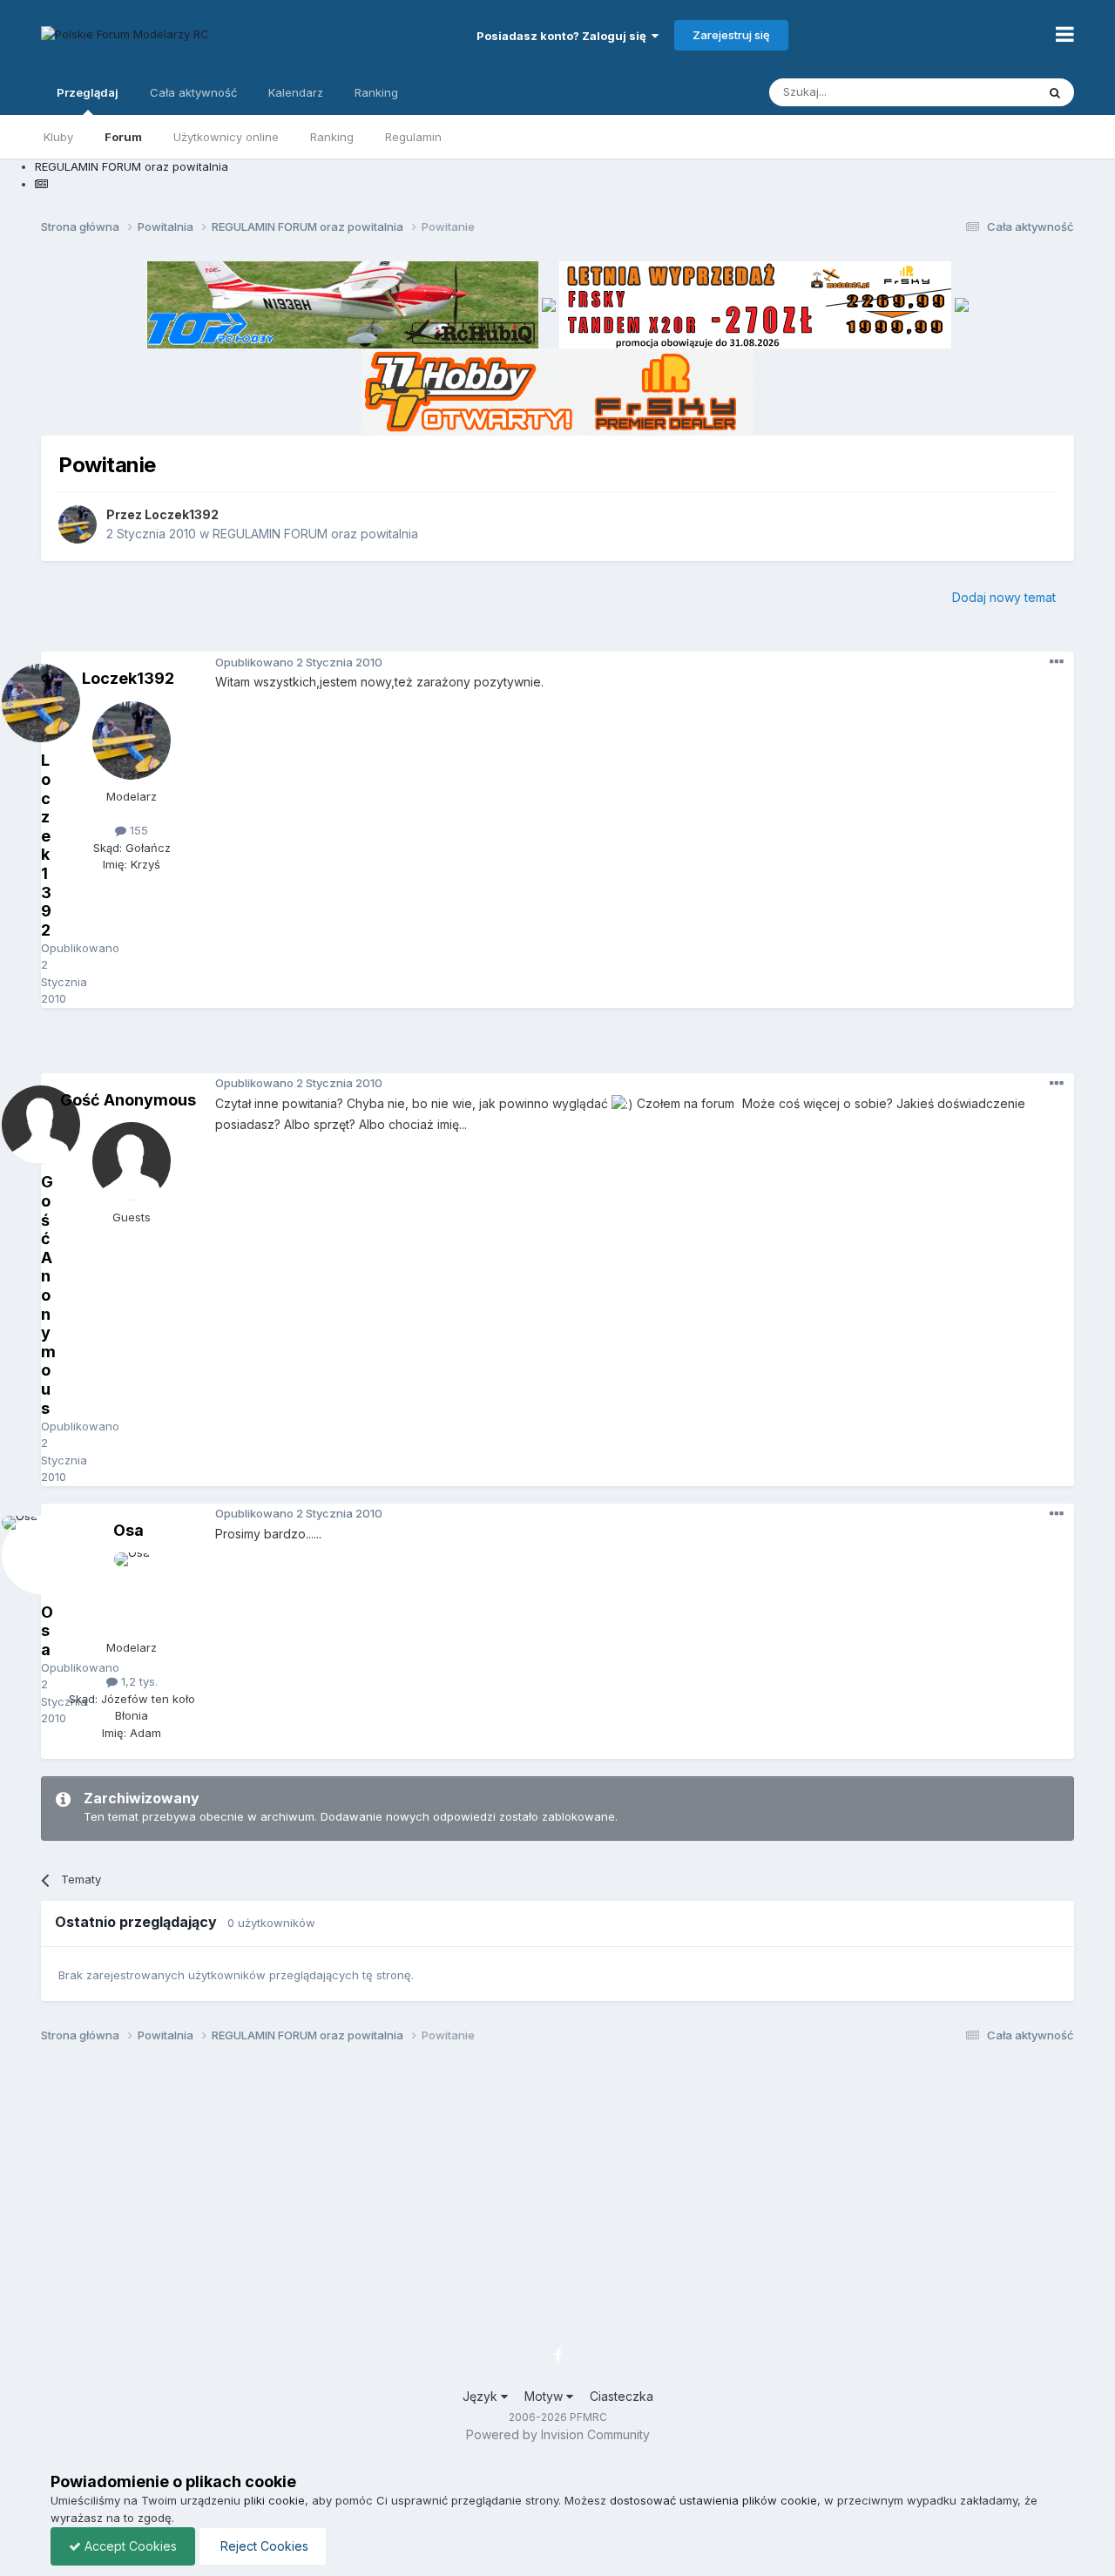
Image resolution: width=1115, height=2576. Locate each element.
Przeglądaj (88, 92)
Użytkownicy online (226, 137)
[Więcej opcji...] (1057, 662)
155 (137, 830)
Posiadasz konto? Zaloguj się (564, 36)
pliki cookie (274, 2500)
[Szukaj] (1055, 92)
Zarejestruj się (731, 35)
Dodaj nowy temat (1004, 597)
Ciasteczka (622, 2396)
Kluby (58, 137)
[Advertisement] (557, 1047)
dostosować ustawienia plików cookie (713, 2500)
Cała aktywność (193, 92)
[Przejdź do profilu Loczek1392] (78, 524)
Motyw (545, 2396)
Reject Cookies (263, 2546)
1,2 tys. (138, 1681)
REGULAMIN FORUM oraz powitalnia (315, 534)
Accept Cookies (129, 2546)
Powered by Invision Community (558, 2434)
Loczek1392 (182, 514)
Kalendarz (296, 92)
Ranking (332, 137)
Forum (123, 137)
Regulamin (413, 137)
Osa (128, 1530)
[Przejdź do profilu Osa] (132, 1592)
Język (482, 2396)
